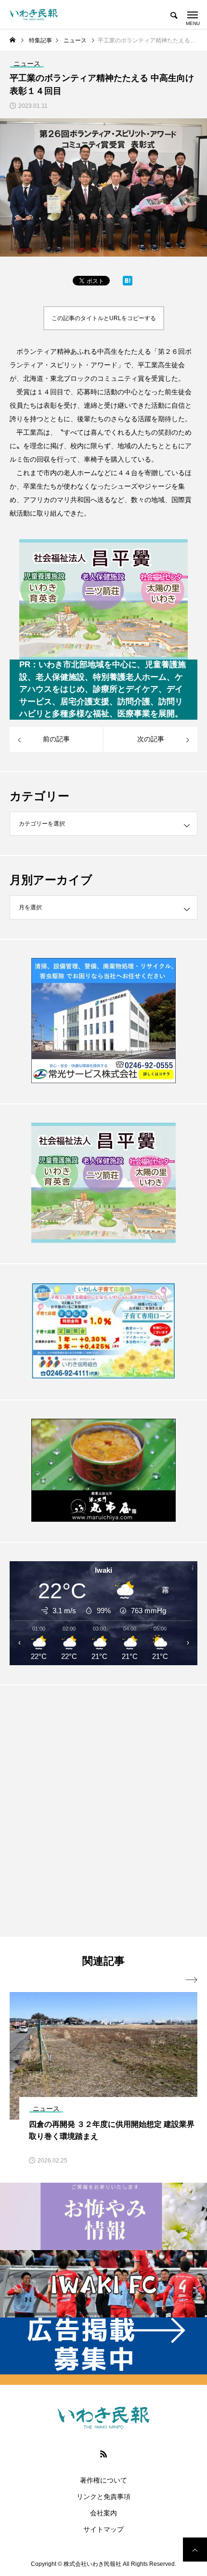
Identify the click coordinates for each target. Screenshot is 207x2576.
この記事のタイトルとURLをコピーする (104, 318)
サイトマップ (103, 2529)
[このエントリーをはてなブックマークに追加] (128, 283)
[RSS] (103, 2454)
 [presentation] (192, 1980)
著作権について (103, 2480)
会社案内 (103, 2513)
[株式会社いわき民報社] (34, 14)
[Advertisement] (103, 1811)
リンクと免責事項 (103, 2497)
